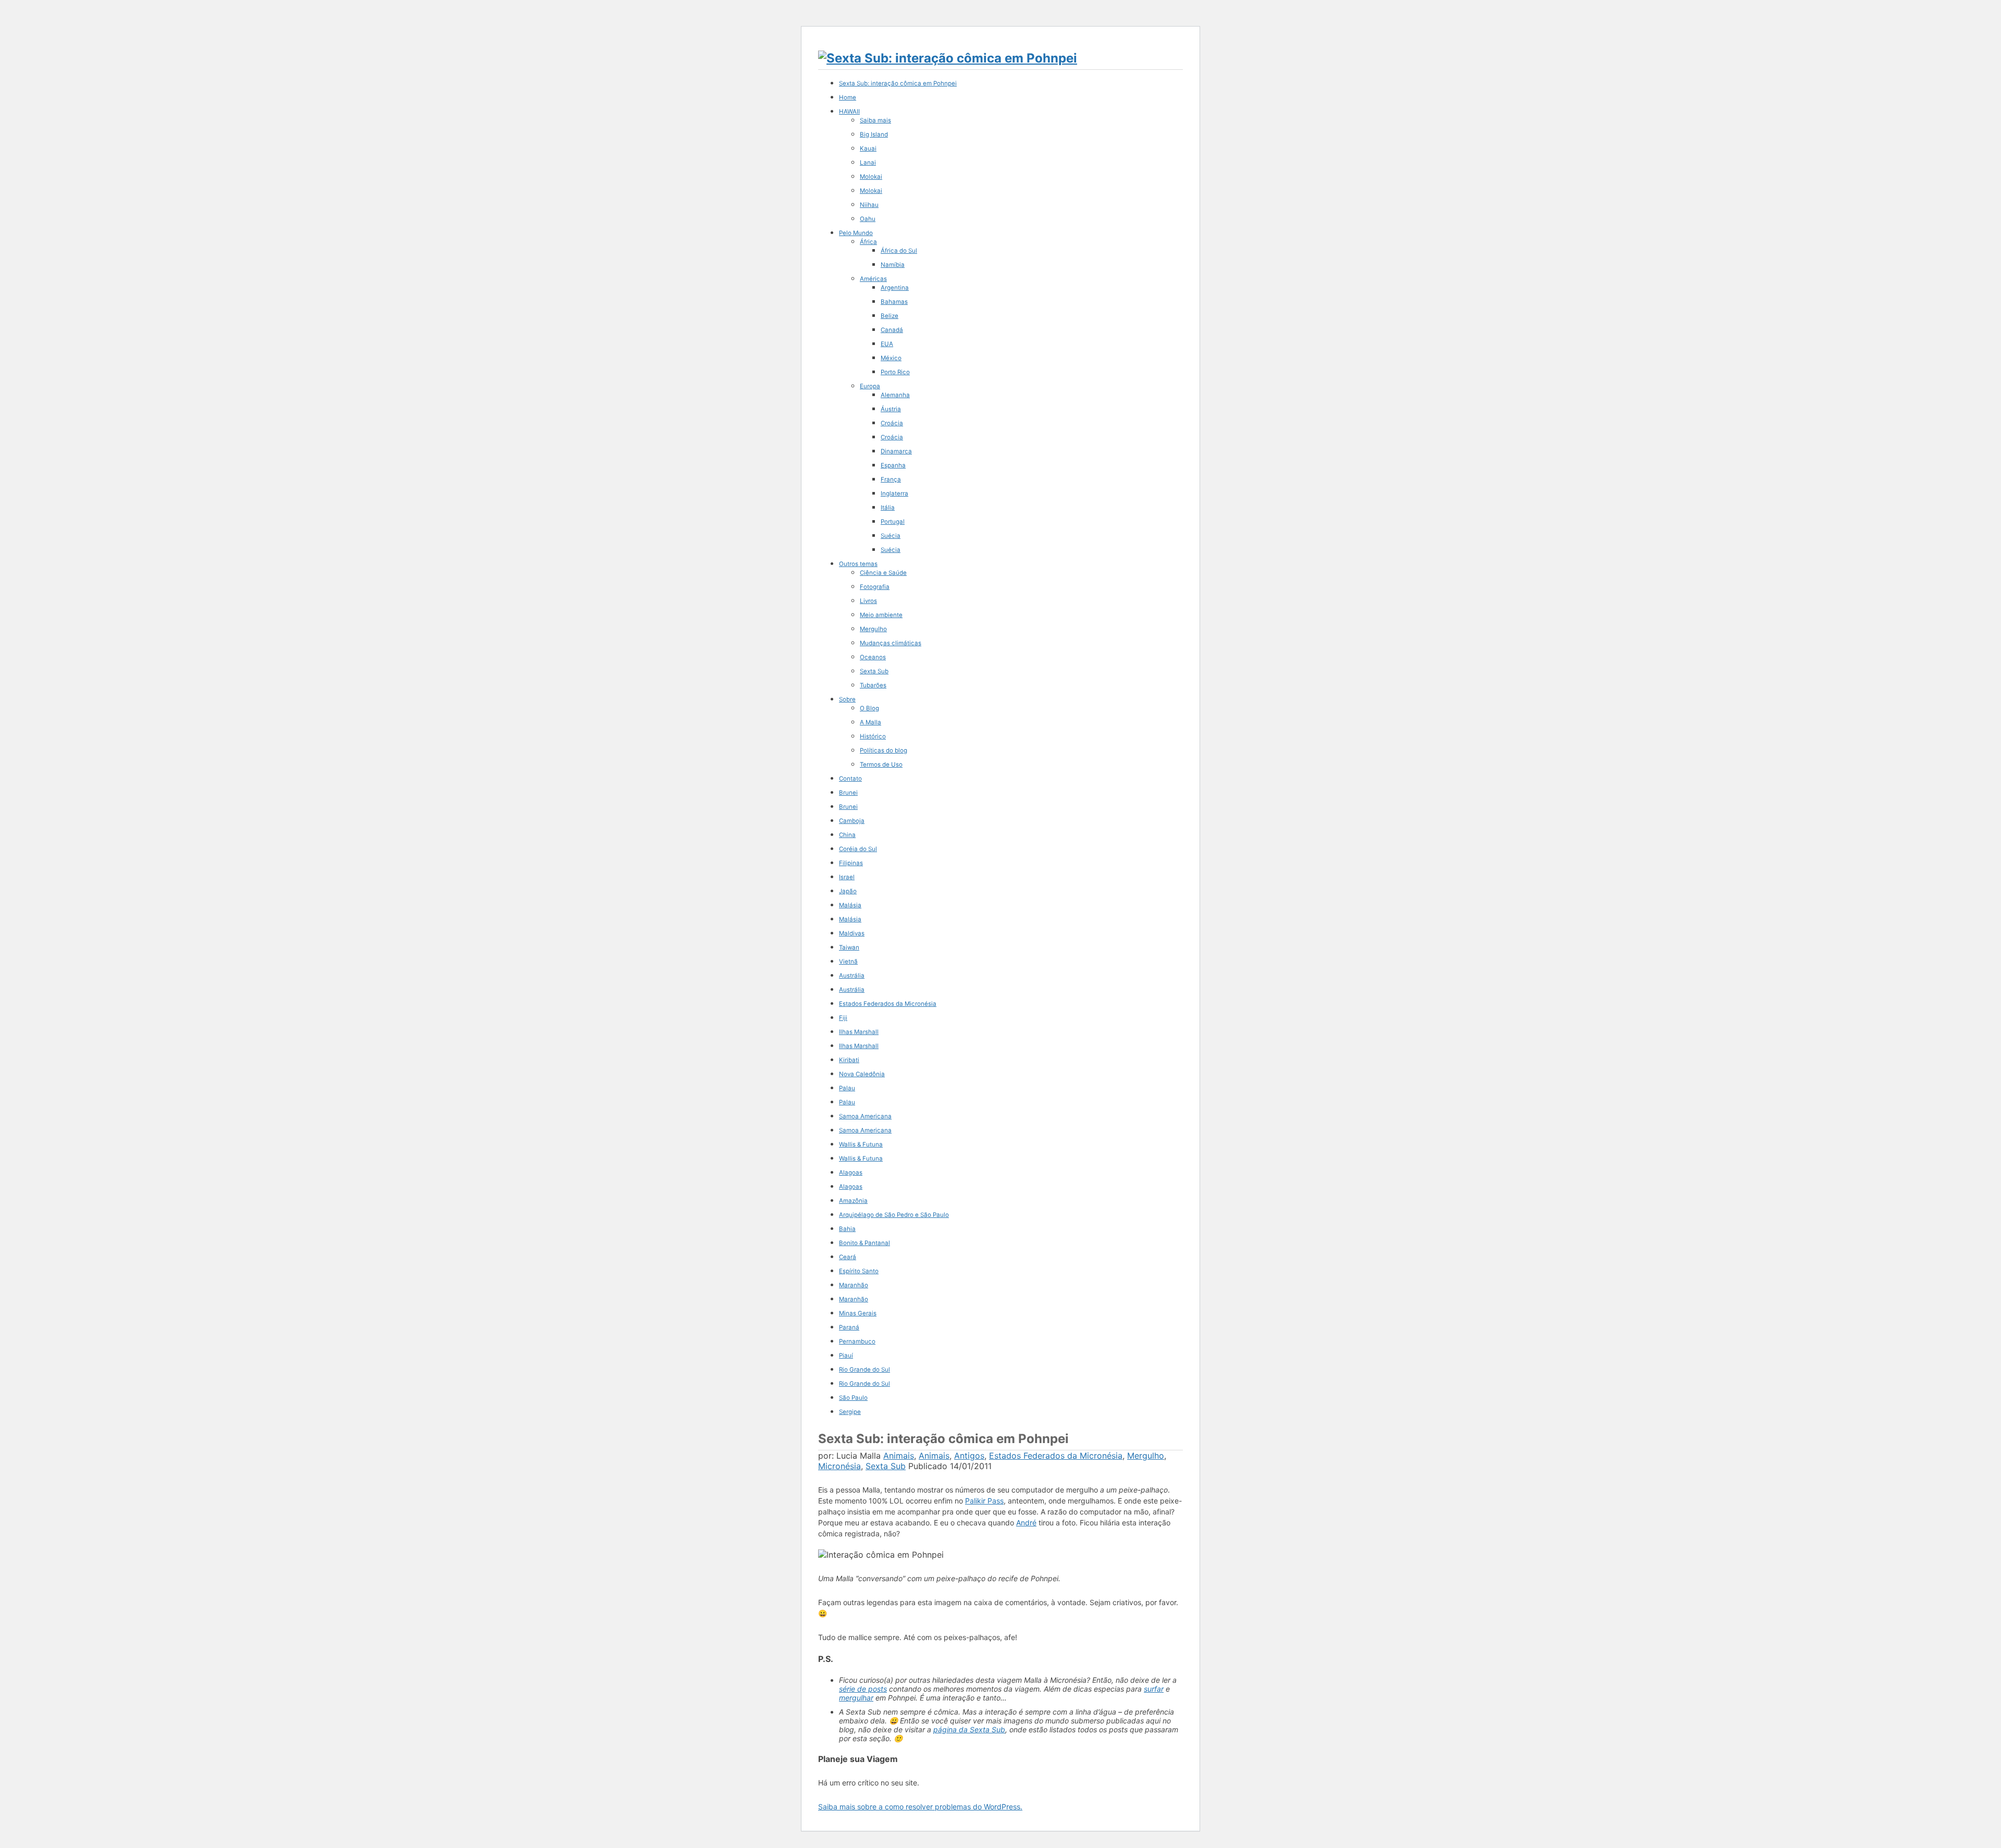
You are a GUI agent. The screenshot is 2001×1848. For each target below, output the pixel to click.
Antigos (969, 1456)
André (1026, 1523)
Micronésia (839, 1466)
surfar (1154, 1689)
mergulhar (856, 1698)
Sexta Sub (886, 1466)
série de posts (863, 1689)
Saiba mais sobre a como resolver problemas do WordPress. (920, 1807)
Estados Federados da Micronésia (1056, 1456)
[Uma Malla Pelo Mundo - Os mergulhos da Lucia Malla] (948, 58)
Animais (899, 1456)
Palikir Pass (984, 1501)
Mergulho (1146, 1456)
